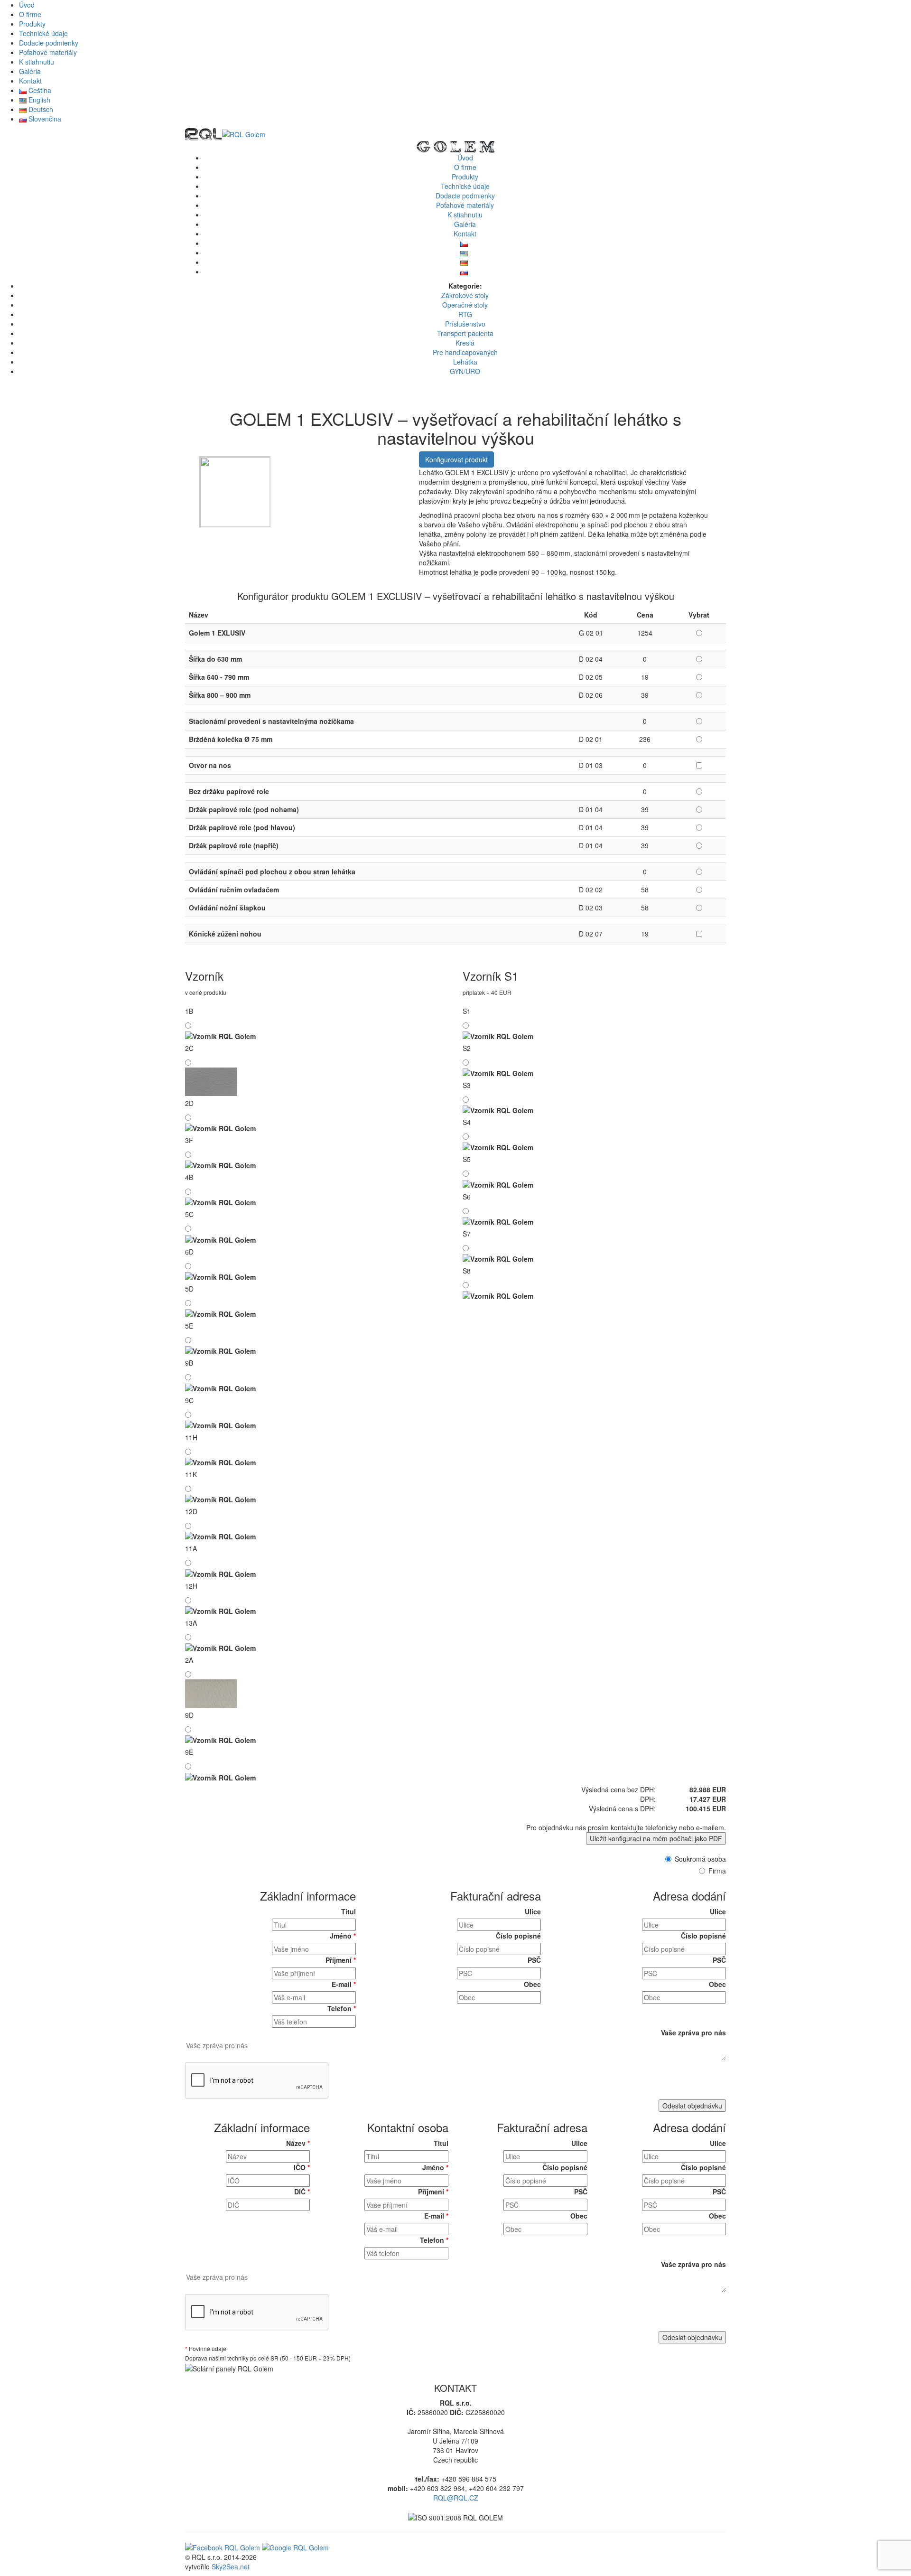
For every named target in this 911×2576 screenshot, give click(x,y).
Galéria (30, 71)
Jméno (343, 1936)
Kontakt (30, 81)
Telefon (342, 2008)
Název (298, 2143)
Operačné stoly (465, 305)
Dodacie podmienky (49, 43)
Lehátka (465, 362)
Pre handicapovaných (465, 352)
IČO (302, 2167)
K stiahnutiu (37, 62)
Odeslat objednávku (692, 2106)
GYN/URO (465, 371)
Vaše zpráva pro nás (693, 2033)
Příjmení (341, 1960)
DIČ (302, 2192)
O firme (30, 14)
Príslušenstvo (465, 324)
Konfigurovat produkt (456, 459)
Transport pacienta (465, 333)
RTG (465, 314)
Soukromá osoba (700, 1859)
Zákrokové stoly (465, 295)
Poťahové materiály (48, 52)
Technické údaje (43, 33)
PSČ (534, 1960)
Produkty (32, 24)
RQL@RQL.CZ (456, 2498)
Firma (717, 1871)
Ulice (533, 1911)
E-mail (344, 1984)
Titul (349, 1911)
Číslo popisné (518, 1936)
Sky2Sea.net (231, 2567)
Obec (532, 1984)
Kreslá (465, 343)
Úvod (27, 5)
